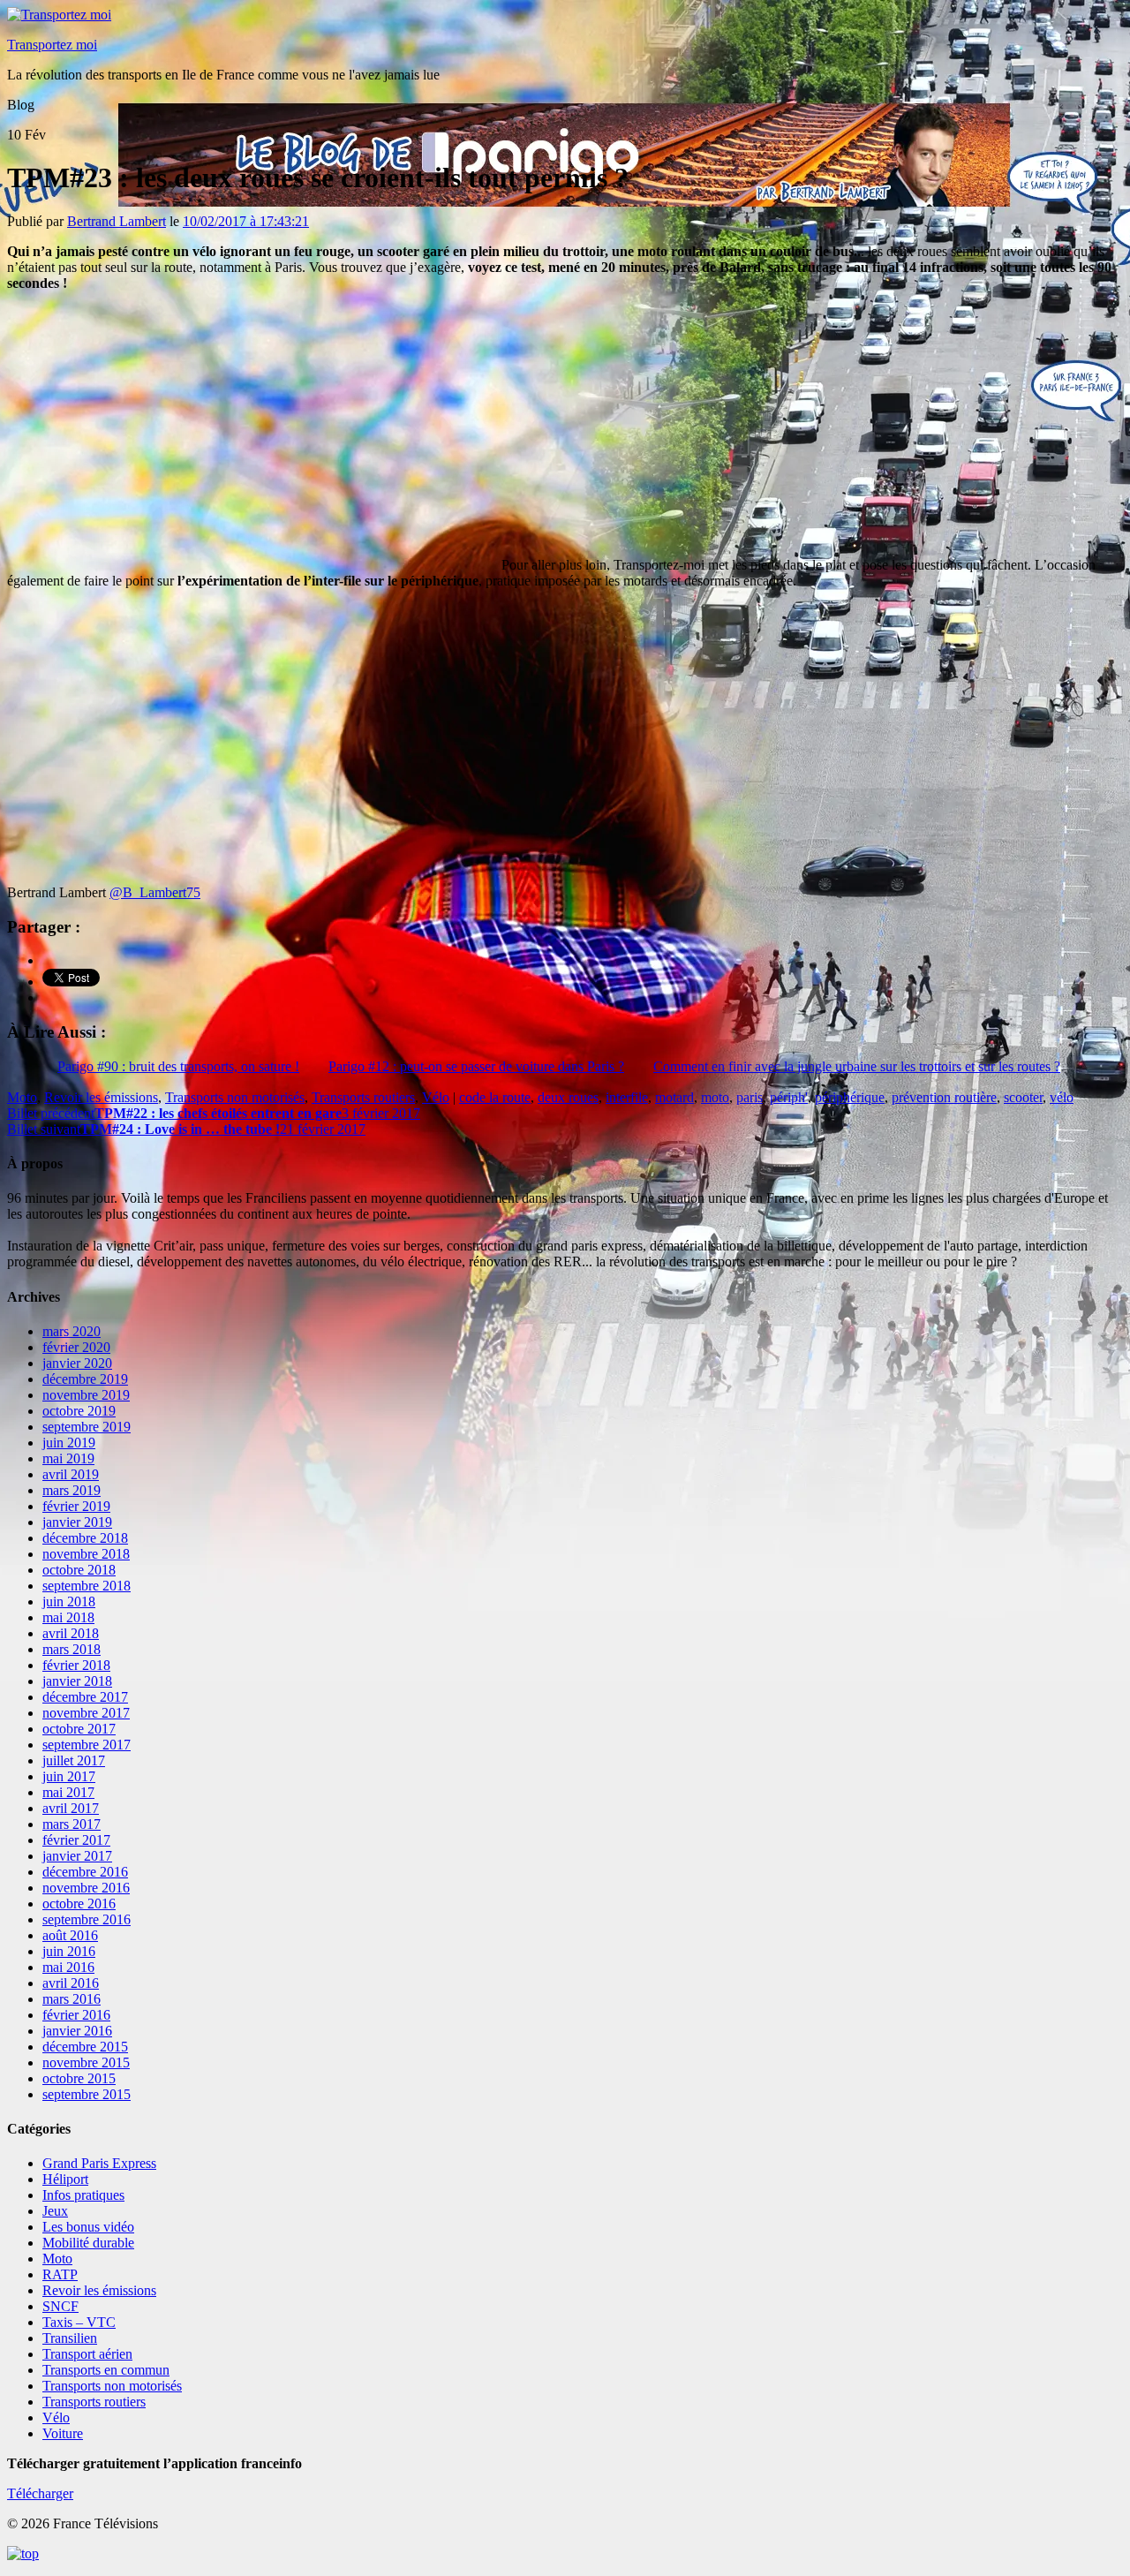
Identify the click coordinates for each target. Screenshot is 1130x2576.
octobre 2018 (79, 1570)
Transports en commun (106, 2370)
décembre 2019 (85, 1379)
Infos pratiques (83, 2195)
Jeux (55, 2211)
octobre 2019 (79, 1411)
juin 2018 (69, 1602)
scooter (1023, 1097)
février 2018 (76, 1665)
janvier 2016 (77, 2031)
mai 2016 (68, 1967)
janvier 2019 (77, 1522)
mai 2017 (68, 1792)
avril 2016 (71, 1983)
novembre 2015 (86, 2062)
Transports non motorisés (235, 1097)
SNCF (60, 2306)
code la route (495, 1097)
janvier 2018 (77, 1681)
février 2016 (76, 2015)
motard (674, 1097)
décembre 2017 (85, 1697)
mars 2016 (72, 1999)
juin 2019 (69, 1443)
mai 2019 (68, 1458)
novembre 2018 (86, 1554)
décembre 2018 (85, 1538)
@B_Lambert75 (155, 892)
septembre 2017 (87, 1745)
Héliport (65, 2179)
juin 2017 (69, 1776)
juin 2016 (69, 1951)
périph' (789, 1097)
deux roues (568, 1097)
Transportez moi (52, 45)
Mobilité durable (88, 2243)
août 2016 (70, 1935)
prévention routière (944, 1097)
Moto (22, 1097)
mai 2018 (68, 1617)
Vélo (436, 1097)
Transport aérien (87, 2354)
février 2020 (76, 1347)
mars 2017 (72, 1824)
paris (750, 1097)
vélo (1062, 1097)
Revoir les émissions (101, 1097)
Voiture (63, 2433)
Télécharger (40, 2493)
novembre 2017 (86, 1713)
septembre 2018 (87, 1586)
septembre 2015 (87, 2094)
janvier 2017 (77, 1856)
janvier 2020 (77, 1363)
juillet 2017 (74, 1760)
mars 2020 (72, 1331)
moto (715, 1097)
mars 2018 (72, 1649)
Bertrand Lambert (117, 221)
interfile (627, 1097)
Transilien (70, 2338)
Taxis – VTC (79, 2322)
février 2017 (76, 1840)
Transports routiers (363, 1097)
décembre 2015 (85, 2047)
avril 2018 (71, 1633)
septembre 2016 (87, 1919)
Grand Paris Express (99, 2163)
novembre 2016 (86, 1888)
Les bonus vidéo (88, 2227)
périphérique (850, 1097)
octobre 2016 (79, 1904)
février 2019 (76, 1506)
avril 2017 (71, 1808)
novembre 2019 (86, 1395)
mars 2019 (72, 1490)
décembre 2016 (85, 1872)
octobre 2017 (79, 1729)
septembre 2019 (87, 1427)
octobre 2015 (79, 2078)
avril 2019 (71, 1474)
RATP (60, 2274)
